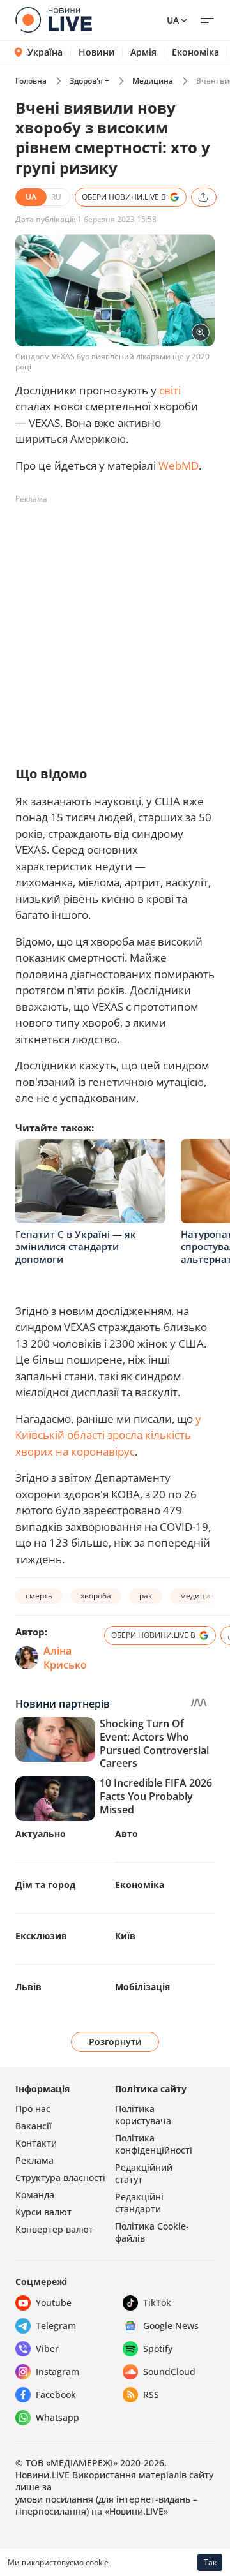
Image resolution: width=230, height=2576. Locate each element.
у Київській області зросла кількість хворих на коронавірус (108, 1435)
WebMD (179, 465)
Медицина (153, 81)
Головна (31, 81)
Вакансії (34, 2126)
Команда (35, 2195)
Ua (173, 20)
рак (146, 1596)
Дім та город (45, 1885)
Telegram (56, 2326)
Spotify (158, 2349)
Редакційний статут (144, 2173)
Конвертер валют (54, 2229)
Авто (126, 1834)
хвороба (96, 1596)
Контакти (36, 2143)
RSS (151, 2394)
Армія (143, 52)
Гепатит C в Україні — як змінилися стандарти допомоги (76, 1247)
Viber (47, 2349)
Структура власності (60, 2178)
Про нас (33, 2109)
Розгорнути (115, 2042)
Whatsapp (57, 2417)
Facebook (56, 2394)
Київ (125, 1936)
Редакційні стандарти (139, 2203)
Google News (171, 2326)
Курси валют (43, 2212)
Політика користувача (143, 2115)
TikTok (157, 2303)
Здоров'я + (89, 81)
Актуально (41, 1834)
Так (210, 2562)
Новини (97, 52)
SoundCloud (169, 2371)
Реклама (34, 2160)
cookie (97, 2562)
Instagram (57, 2371)
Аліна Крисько (65, 1658)
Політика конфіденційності (154, 2144)
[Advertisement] (115, 624)
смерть (39, 1596)
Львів (28, 1987)
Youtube (54, 2303)
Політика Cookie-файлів (152, 2232)
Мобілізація (142, 1987)
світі (170, 390)
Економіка (195, 52)
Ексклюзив (41, 1936)
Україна (45, 52)
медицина (200, 1596)
